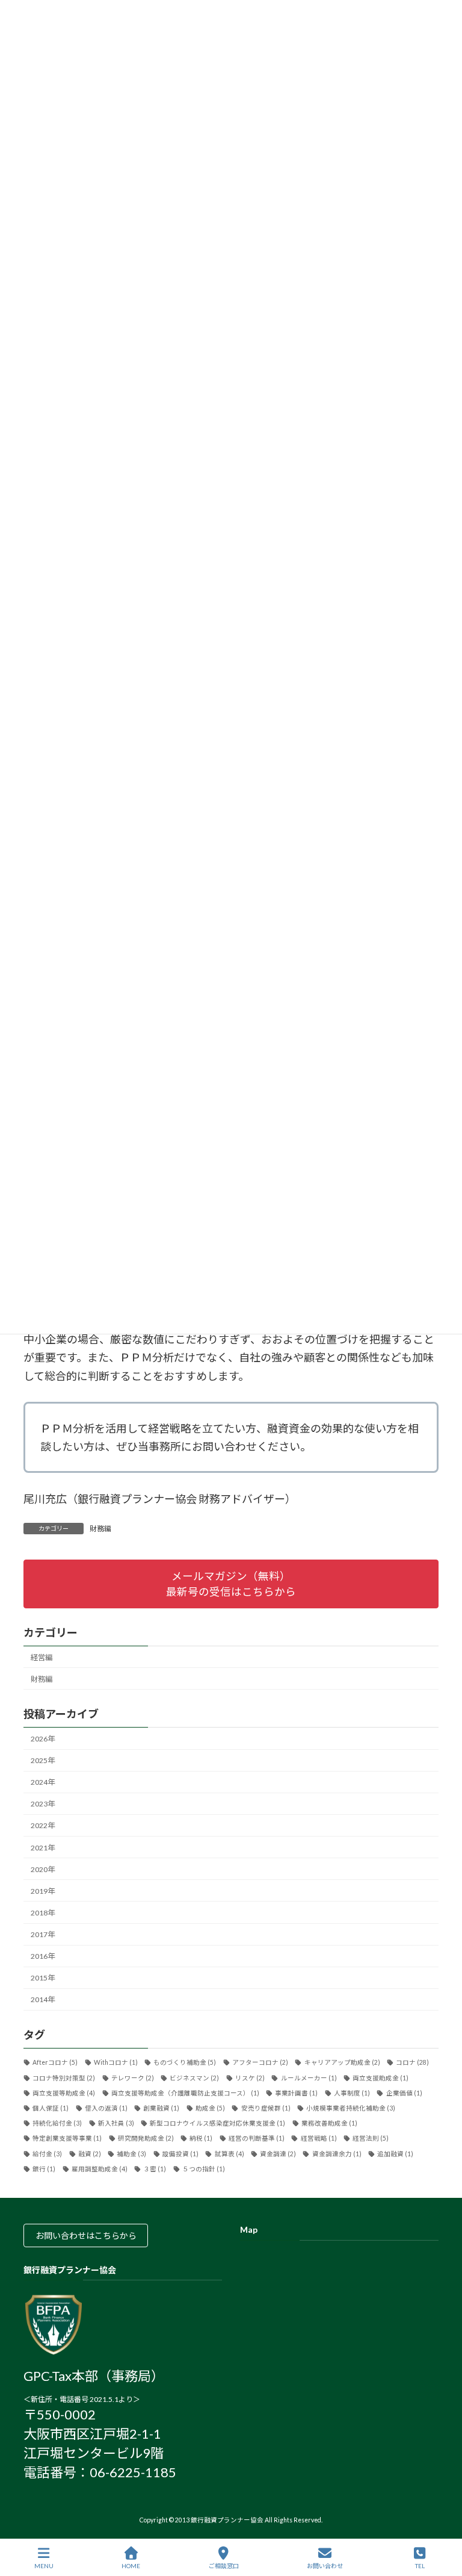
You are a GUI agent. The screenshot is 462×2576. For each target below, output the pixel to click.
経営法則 (371, 2139)
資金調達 (278, 2154)
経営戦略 (319, 2139)
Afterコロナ (55, 2063)
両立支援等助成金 (64, 2093)
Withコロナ (116, 2063)
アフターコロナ (260, 2063)
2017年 (43, 1934)
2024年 (43, 1783)
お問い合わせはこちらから (86, 2236)
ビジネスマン (194, 2078)
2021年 (43, 1848)
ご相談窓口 (224, 2566)
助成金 (210, 2108)
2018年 (43, 1913)
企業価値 (404, 2093)
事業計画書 (296, 2093)
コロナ (412, 2063)
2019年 (43, 1891)
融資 (90, 2154)
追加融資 (395, 2154)
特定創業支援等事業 (67, 2139)
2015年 (43, 1978)
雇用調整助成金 (100, 2169)
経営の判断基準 (257, 2139)
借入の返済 (106, 2108)
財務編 (100, 1529)
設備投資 (180, 2154)
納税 (201, 2139)
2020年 (43, 1869)
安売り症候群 (266, 2108)
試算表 (229, 2154)
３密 (155, 2169)
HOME (131, 2566)
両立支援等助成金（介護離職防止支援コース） (185, 2093)
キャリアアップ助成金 (342, 2063)
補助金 (131, 2154)
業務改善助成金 (329, 2124)
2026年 (43, 1739)
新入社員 (116, 2124)
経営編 (42, 1657)
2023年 (43, 1804)
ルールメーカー (309, 2078)
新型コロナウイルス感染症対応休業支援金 (217, 2124)
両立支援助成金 (380, 2078)
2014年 (43, 2000)
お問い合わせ (325, 2566)
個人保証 (51, 2108)
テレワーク (133, 2078)
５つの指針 (204, 2169)
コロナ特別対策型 (64, 2078)
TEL (420, 2566)
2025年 (43, 1760)
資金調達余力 (337, 2154)
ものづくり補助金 (185, 2063)
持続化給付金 (57, 2124)
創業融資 (161, 2108)
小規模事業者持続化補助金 (351, 2108)
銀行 (44, 2169)
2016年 (43, 1957)
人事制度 (352, 2093)
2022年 (43, 1826)
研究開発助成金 (146, 2139)
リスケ (250, 2078)
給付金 (47, 2154)
